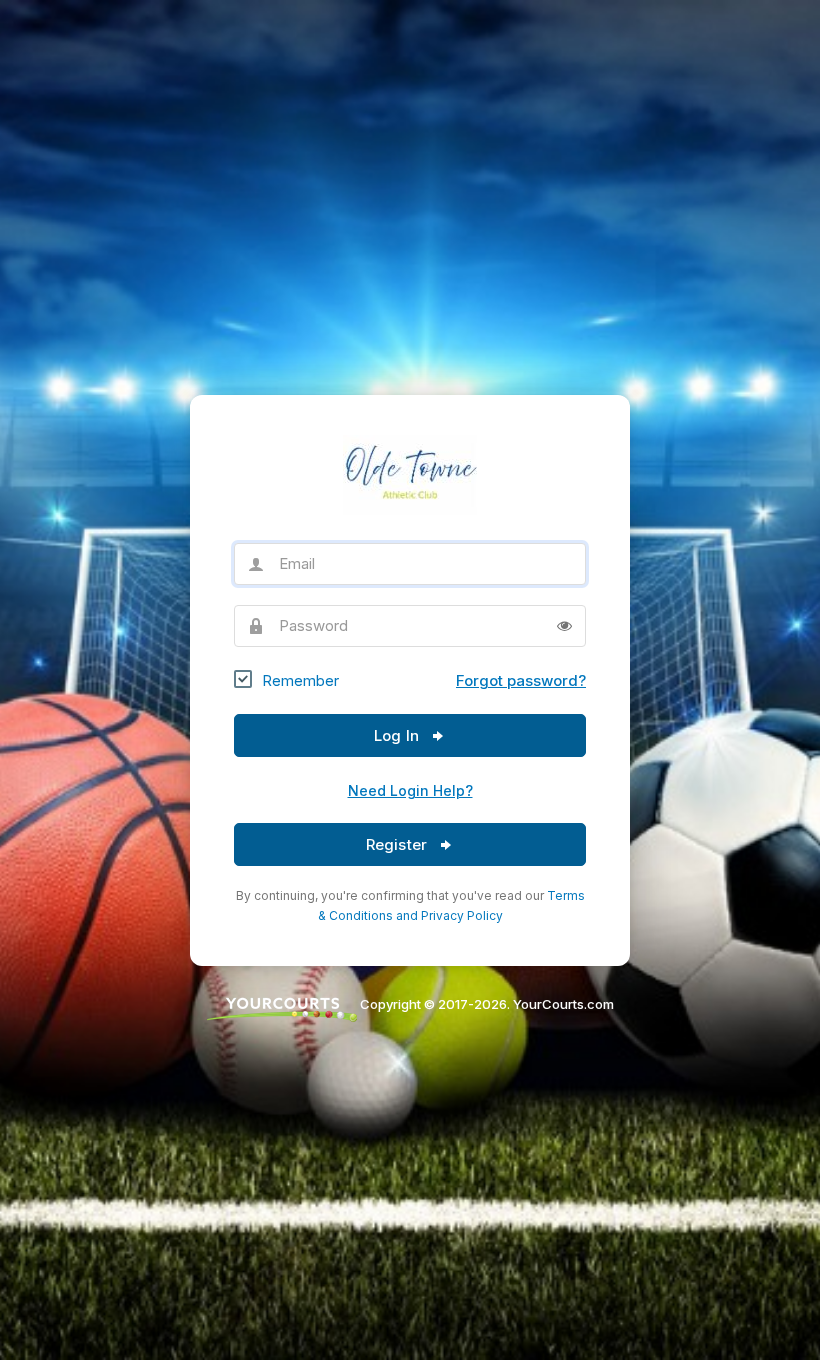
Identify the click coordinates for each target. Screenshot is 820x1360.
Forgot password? (521, 680)
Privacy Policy (462, 915)
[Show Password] (564, 626)
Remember (300, 680)
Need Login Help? (410, 790)
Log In (398, 735)
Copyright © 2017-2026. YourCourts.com (485, 1004)
